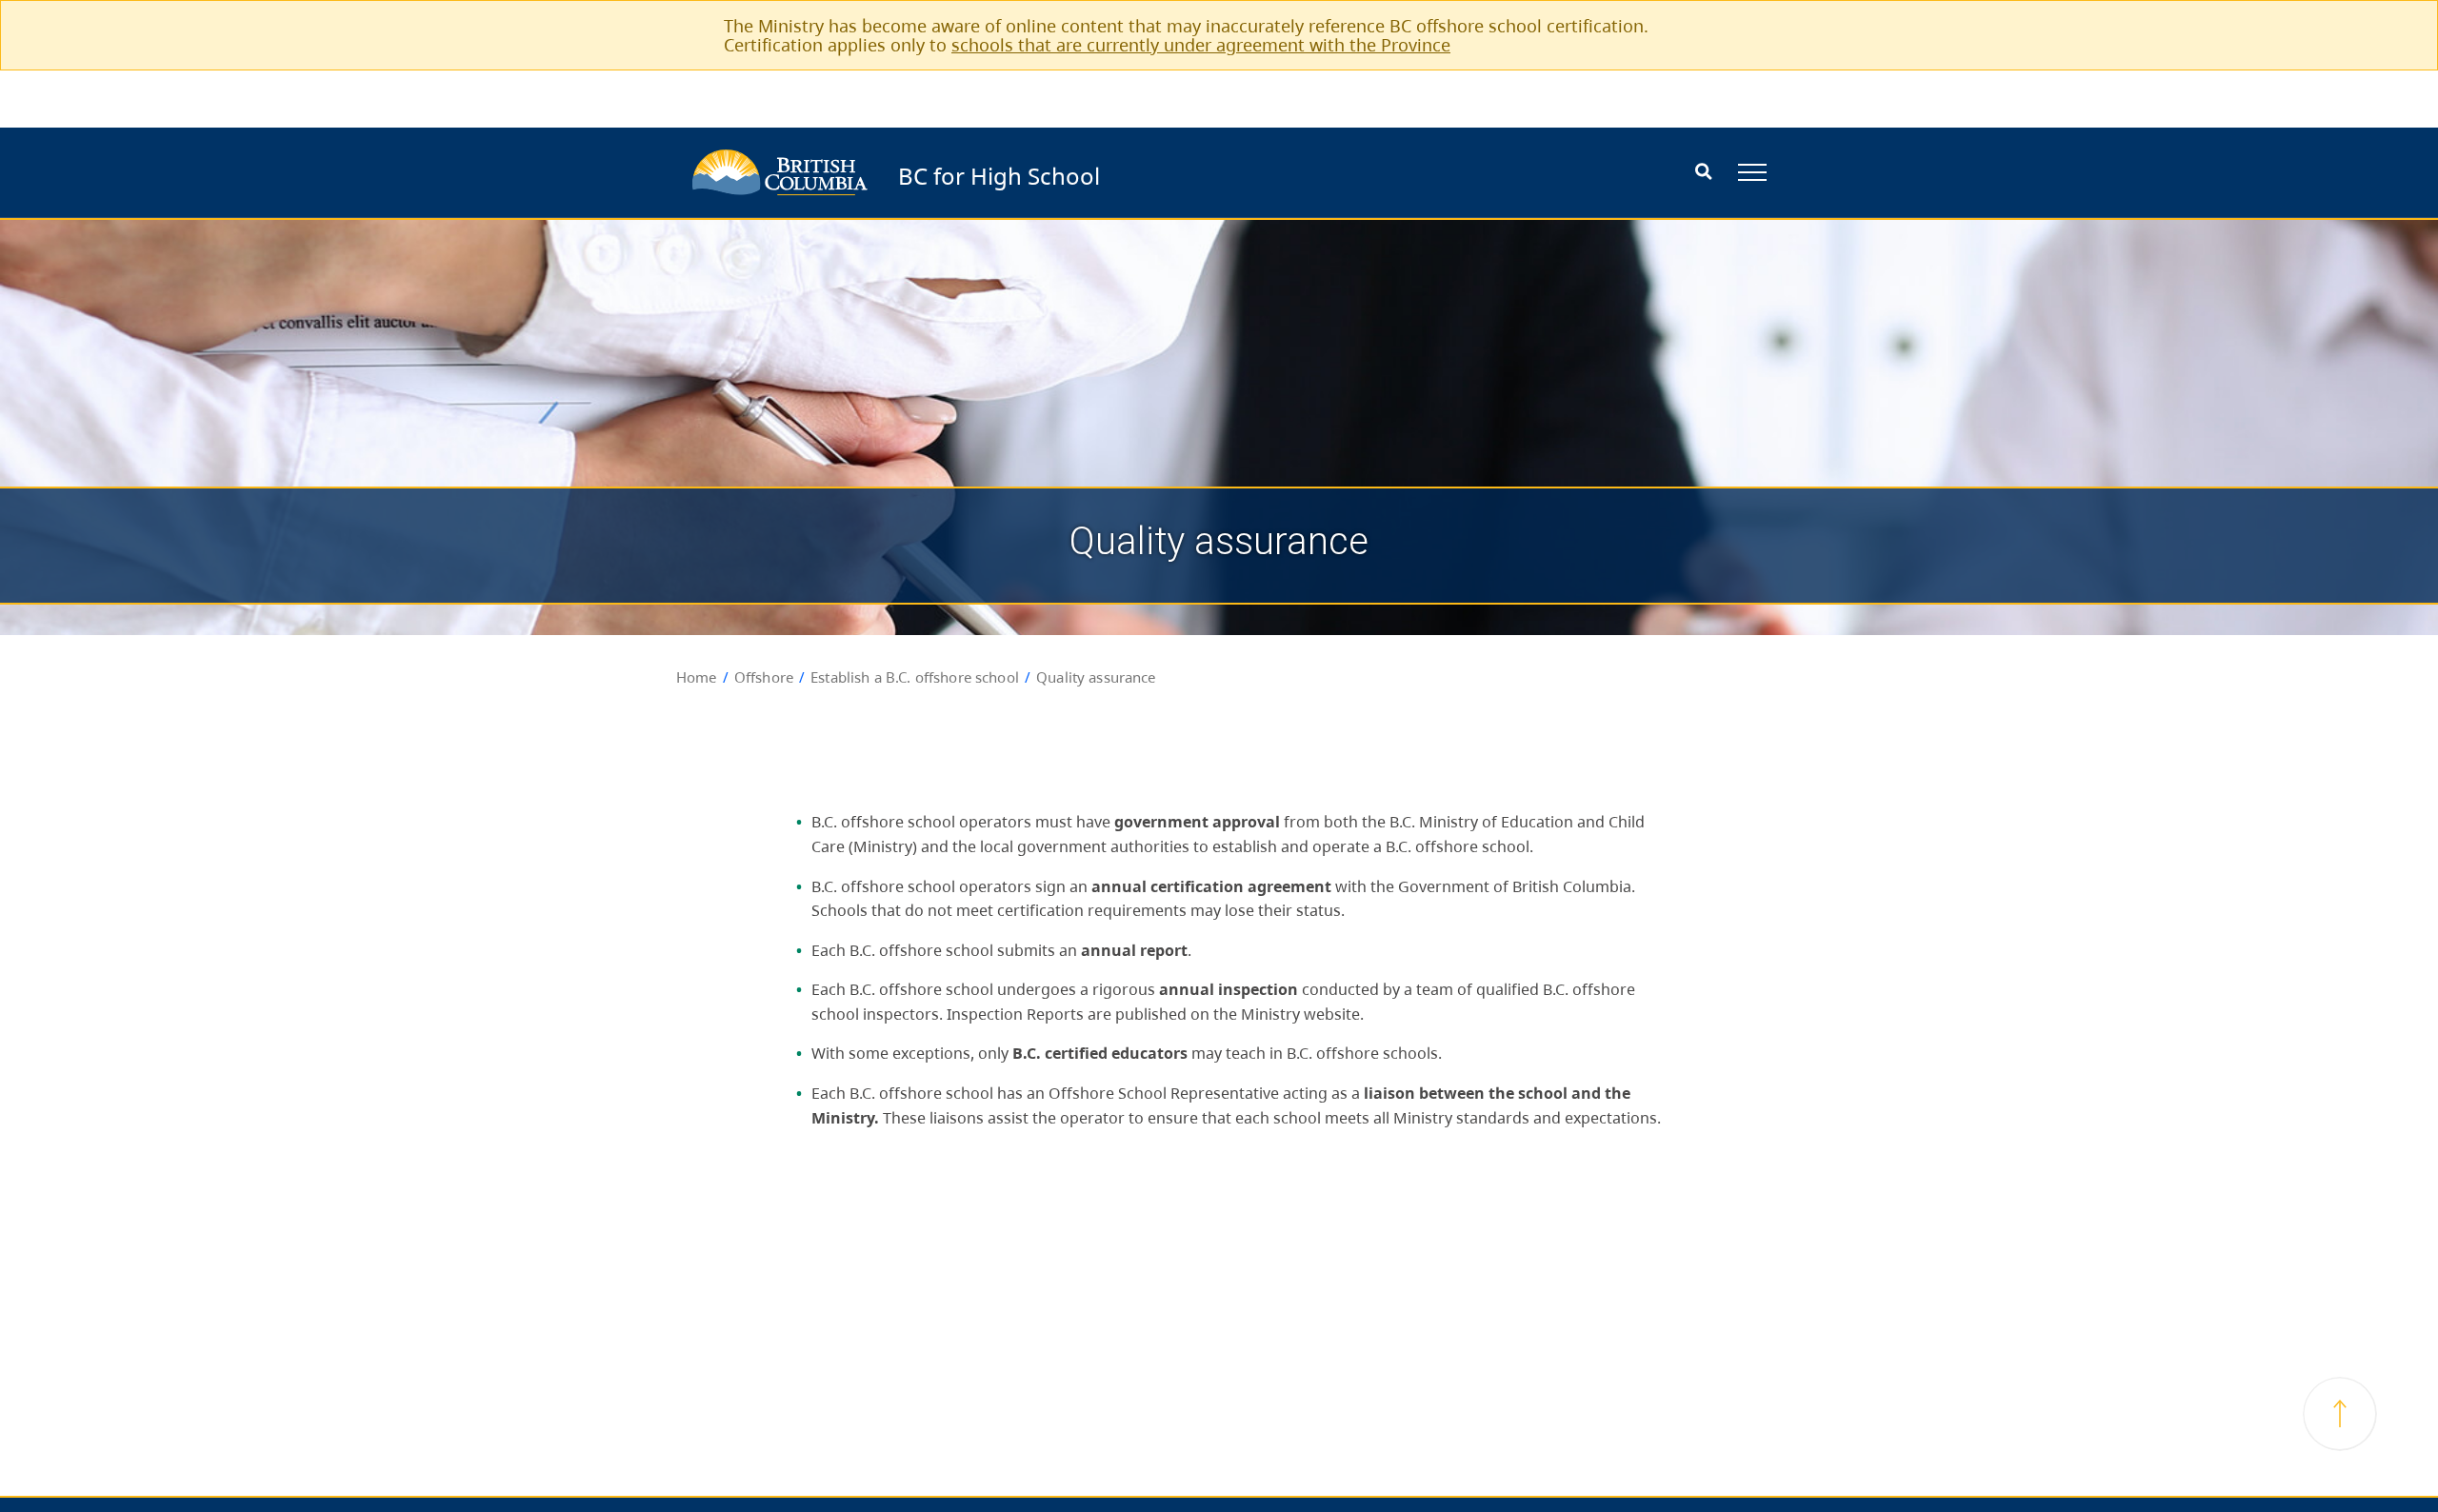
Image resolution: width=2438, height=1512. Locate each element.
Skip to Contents (1107, 163)
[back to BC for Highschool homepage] (780, 172)
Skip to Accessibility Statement (1107, 173)
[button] (2340, 1414)
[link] (1740, 25)
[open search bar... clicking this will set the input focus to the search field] (1703, 173)
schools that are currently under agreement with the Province (1201, 45)
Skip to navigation (1107, 163)
